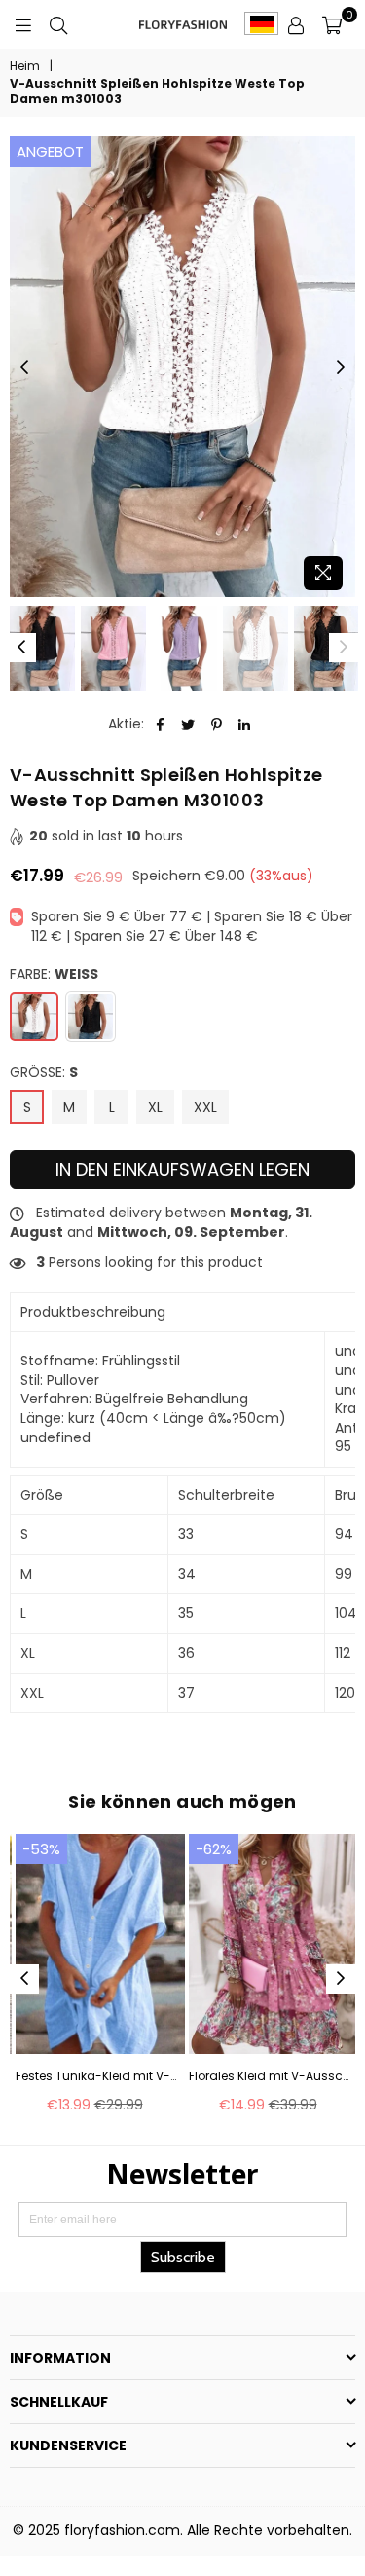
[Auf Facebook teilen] (160, 725)
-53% (41, 1849)
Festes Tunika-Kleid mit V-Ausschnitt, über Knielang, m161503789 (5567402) (96, 2076)
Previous (24, 368)
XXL (205, 1107)
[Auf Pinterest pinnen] (217, 725)
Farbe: (54, 974)
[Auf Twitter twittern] (188, 725)
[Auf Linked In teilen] (245, 725)
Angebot (50, 151)
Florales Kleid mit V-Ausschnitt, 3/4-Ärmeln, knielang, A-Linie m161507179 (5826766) (270, 2076)
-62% (214, 1849)
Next (341, 368)
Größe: (44, 1073)
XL (155, 1107)
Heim (25, 66)
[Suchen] (58, 24)
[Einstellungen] (296, 24)
